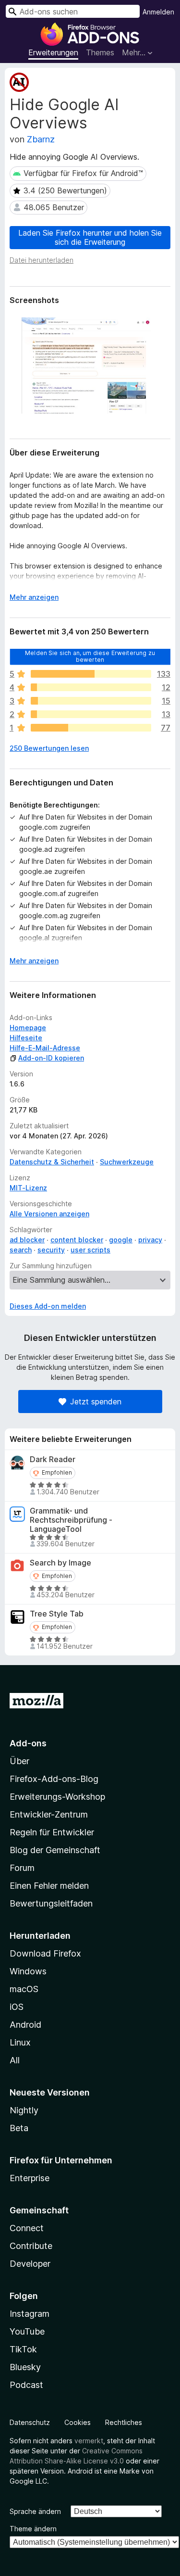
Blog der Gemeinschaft (55, 1850)
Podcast (26, 2385)
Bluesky (25, 2367)
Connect (27, 2228)
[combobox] (73, 11)
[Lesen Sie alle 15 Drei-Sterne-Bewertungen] (91, 701)
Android (25, 2025)
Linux (20, 2042)
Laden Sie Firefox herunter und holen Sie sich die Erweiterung (90, 237)
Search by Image (60, 1563)
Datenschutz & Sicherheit (52, 1162)
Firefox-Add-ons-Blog (54, 1779)
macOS (24, 1989)
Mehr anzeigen (34, 597)
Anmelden (158, 12)
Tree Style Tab (57, 1614)
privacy (150, 1240)
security (51, 1250)
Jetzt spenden (96, 1402)
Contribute (31, 2246)
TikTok (23, 2349)
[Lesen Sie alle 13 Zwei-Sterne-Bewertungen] (91, 714)
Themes (100, 52)
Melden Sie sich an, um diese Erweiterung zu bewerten (90, 656)
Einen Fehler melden (49, 1886)
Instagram (30, 2314)
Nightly (24, 2110)
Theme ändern (33, 2529)
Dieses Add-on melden (48, 1306)
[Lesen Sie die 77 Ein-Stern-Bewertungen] (91, 728)
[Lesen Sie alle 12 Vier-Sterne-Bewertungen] (91, 687)
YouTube (27, 2331)
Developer (30, 2264)
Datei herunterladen (42, 260)
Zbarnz (41, 139)
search (21, 1250)
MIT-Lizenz (28, 1188)
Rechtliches (124, 2422)
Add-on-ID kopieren (51, 1058)
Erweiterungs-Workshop (57, 1797)
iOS (17, 2007)
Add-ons (28, 1743)
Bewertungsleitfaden (51, 1903)
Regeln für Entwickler (52, 1832)
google (121, 1240)
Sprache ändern (35, 2511)
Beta (19, 2128)
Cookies (78, 2422)
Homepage (28, 1028)
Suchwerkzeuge (127, 1162)
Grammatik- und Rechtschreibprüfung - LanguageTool (71, 1520)
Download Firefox (45, 1953)
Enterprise (30, 2178)
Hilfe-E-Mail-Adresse (45, 1048)
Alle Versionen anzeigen (49, 1214)
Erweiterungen (53, 52)
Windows (28, 1971)
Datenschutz (30, 2422)
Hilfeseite (26, 1038)
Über (19, 1761)
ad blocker (27, 1240)
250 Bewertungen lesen (49, 748)
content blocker (77, 1240)
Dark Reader (53, 1459)
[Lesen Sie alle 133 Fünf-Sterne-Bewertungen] (91, 674)
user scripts (90, 1250)
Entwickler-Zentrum (49, 1814)
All (15, 2060)
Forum (22, 1868)
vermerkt (89, 2441)
